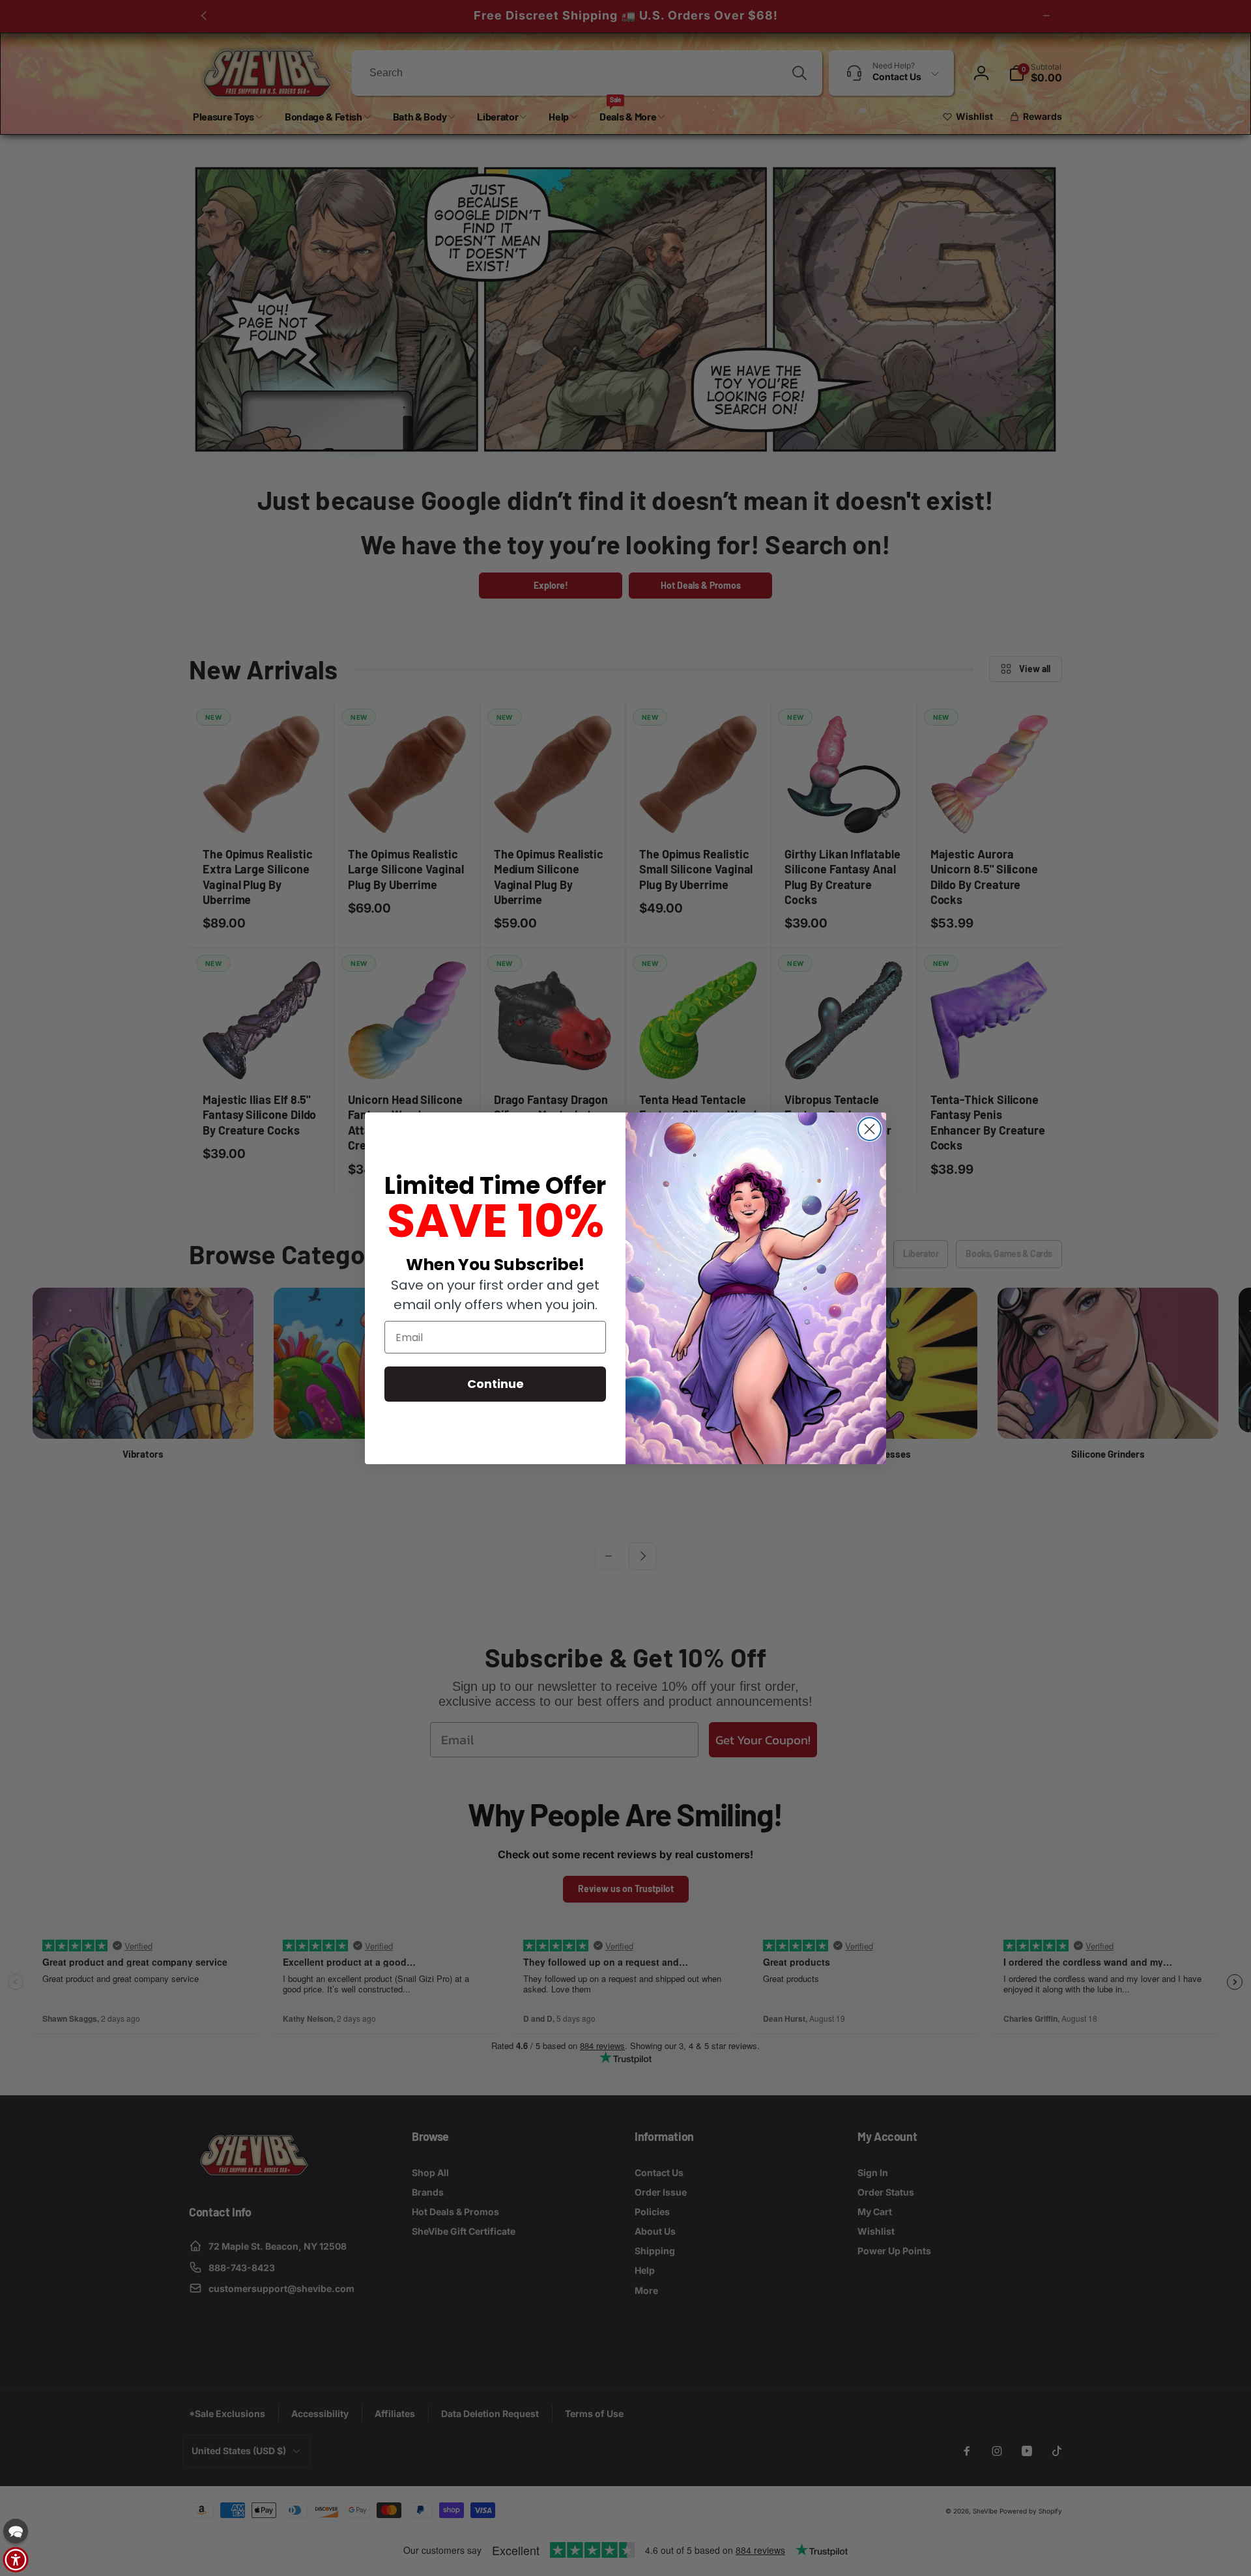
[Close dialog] (870, 1129)
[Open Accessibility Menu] (16, 2560)
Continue (496, 1384)
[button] (16, 2531)
